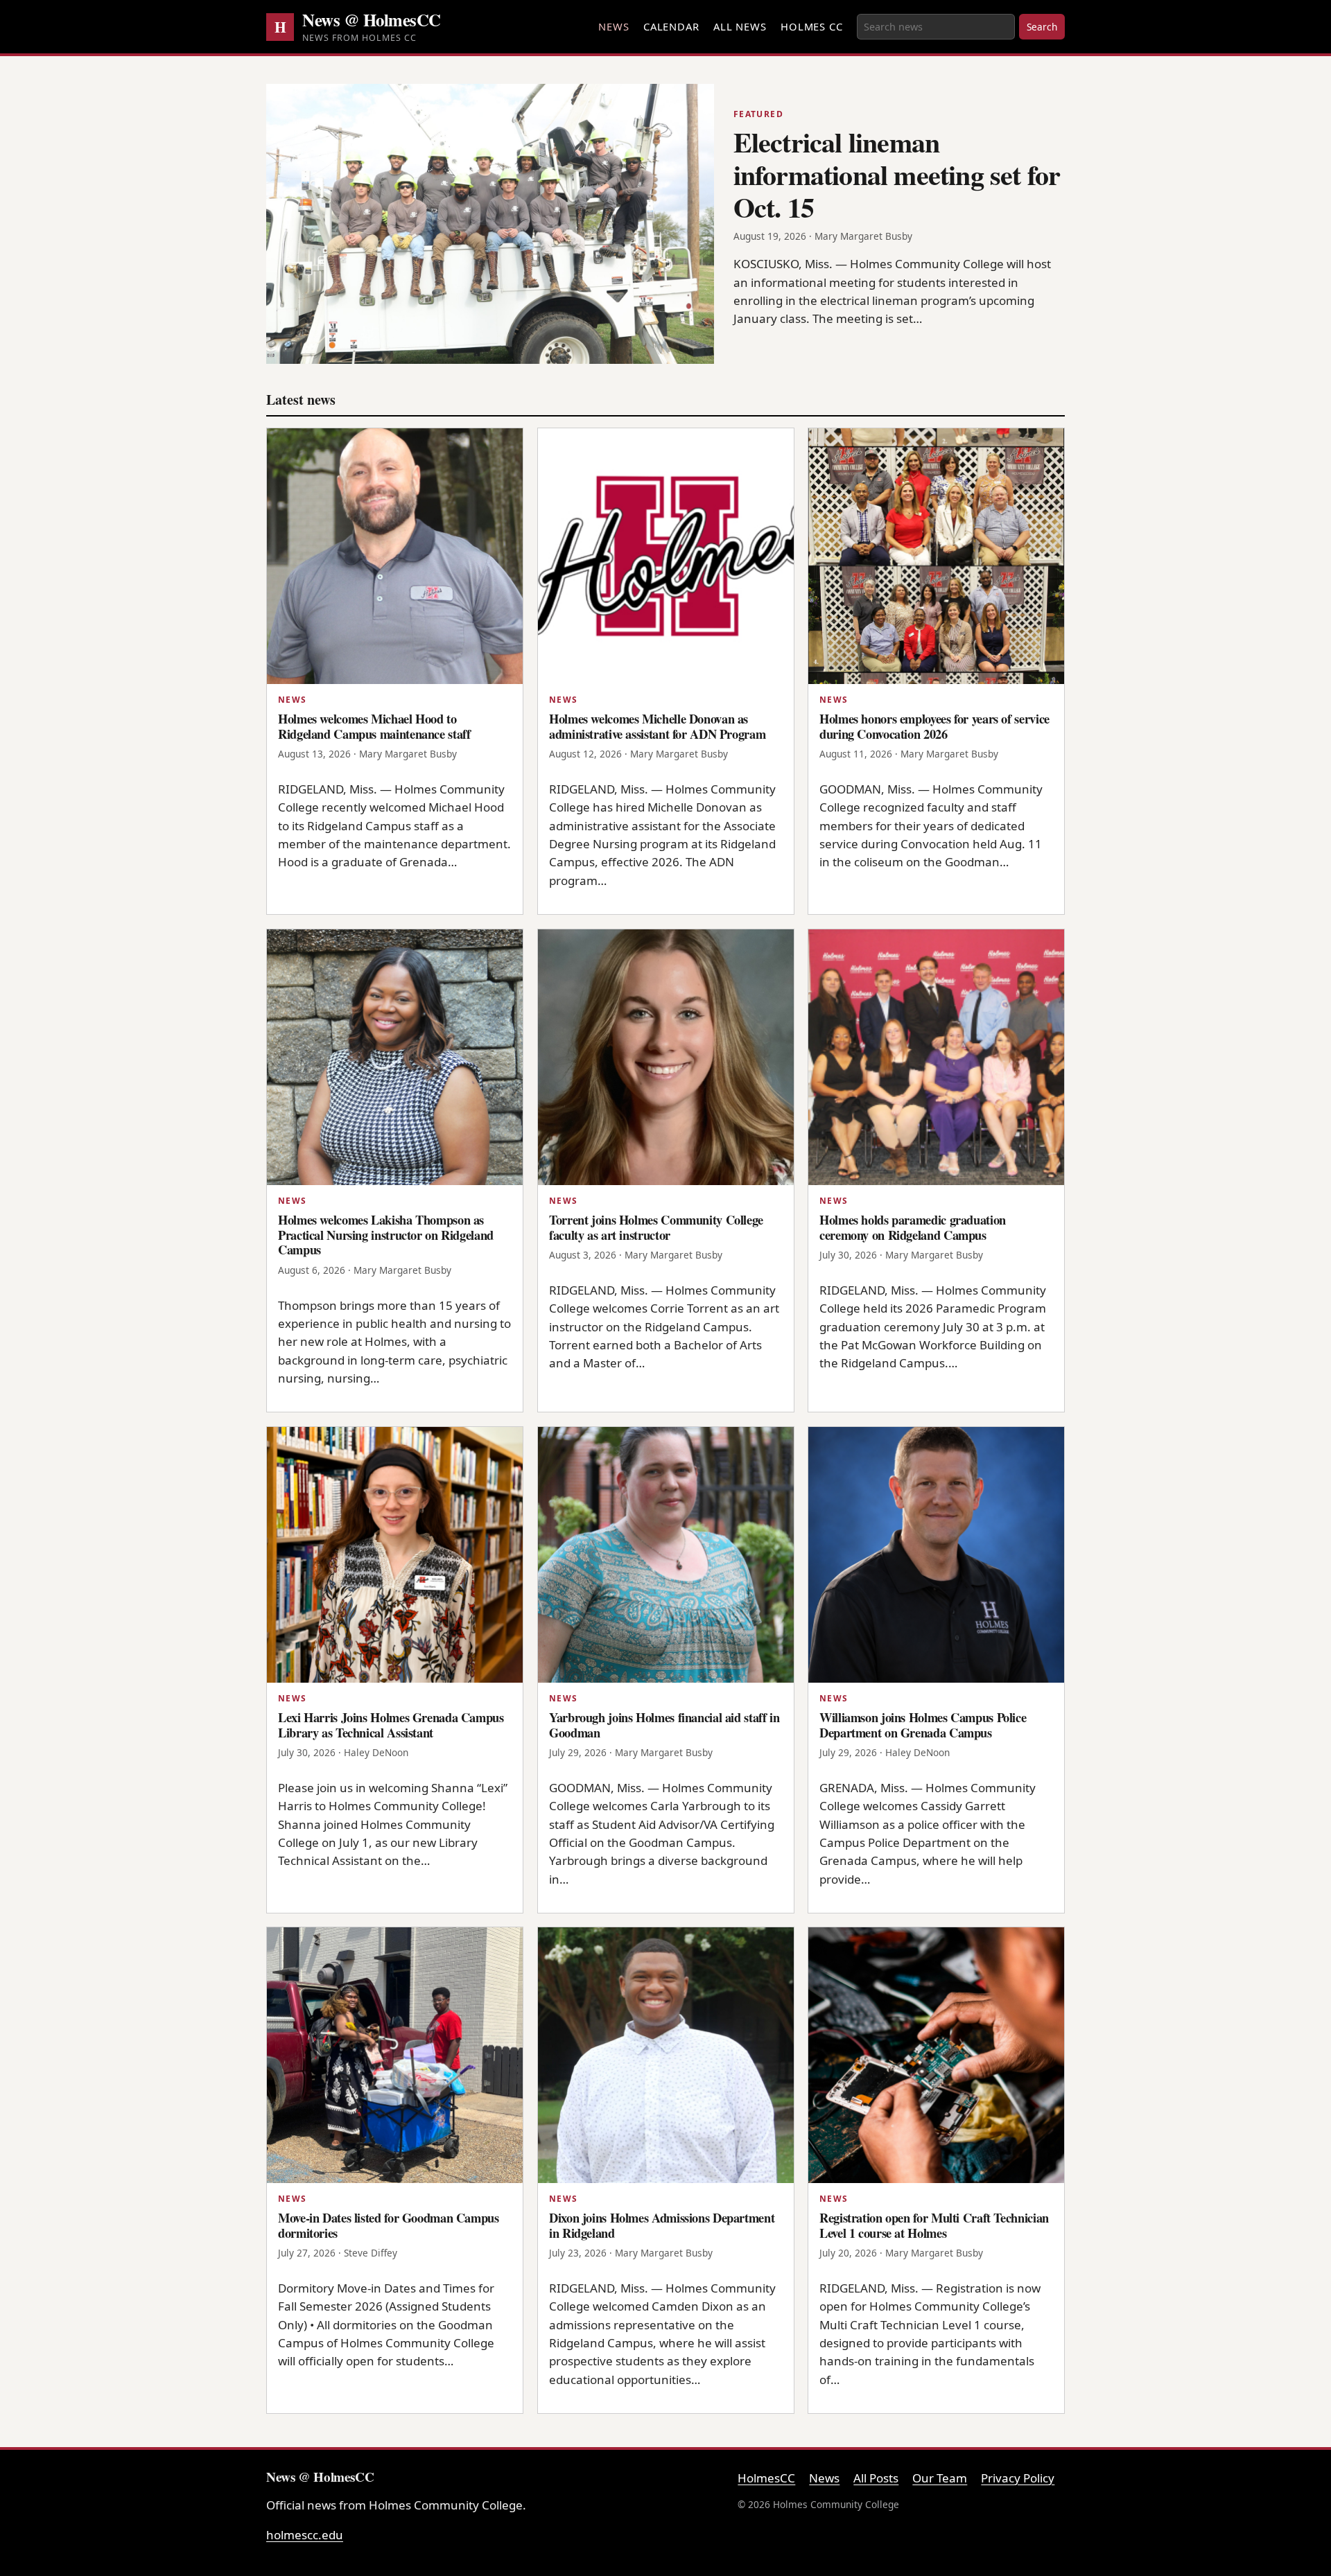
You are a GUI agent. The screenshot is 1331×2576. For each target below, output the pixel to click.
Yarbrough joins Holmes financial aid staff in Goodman (664, 1725)
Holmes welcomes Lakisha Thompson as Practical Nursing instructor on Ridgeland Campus (386, 1234)
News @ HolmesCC (372, 19)
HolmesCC (766, 2478)
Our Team (940, 2478)
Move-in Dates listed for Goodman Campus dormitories (389, 2225)
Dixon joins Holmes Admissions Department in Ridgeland (662, 2225)
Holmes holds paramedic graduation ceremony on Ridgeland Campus (913, 1227)
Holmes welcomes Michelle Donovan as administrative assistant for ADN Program (657, 726)
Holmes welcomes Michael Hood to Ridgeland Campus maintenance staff (374, 726)
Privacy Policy (1018, 2478)
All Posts (876, 2478)
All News (740, 26)
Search (1042, 27)
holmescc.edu (305, 2535)
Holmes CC (812, 26)
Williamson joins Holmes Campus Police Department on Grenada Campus (923, 1725)
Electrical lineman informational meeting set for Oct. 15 (897, 174)
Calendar (671, 26)
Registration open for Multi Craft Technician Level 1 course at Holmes (934, 2225)
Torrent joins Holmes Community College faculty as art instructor (656, 1227)
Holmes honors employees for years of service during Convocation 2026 (934, 726)
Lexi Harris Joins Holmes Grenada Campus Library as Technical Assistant (391, 1725)
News (614, 26)
